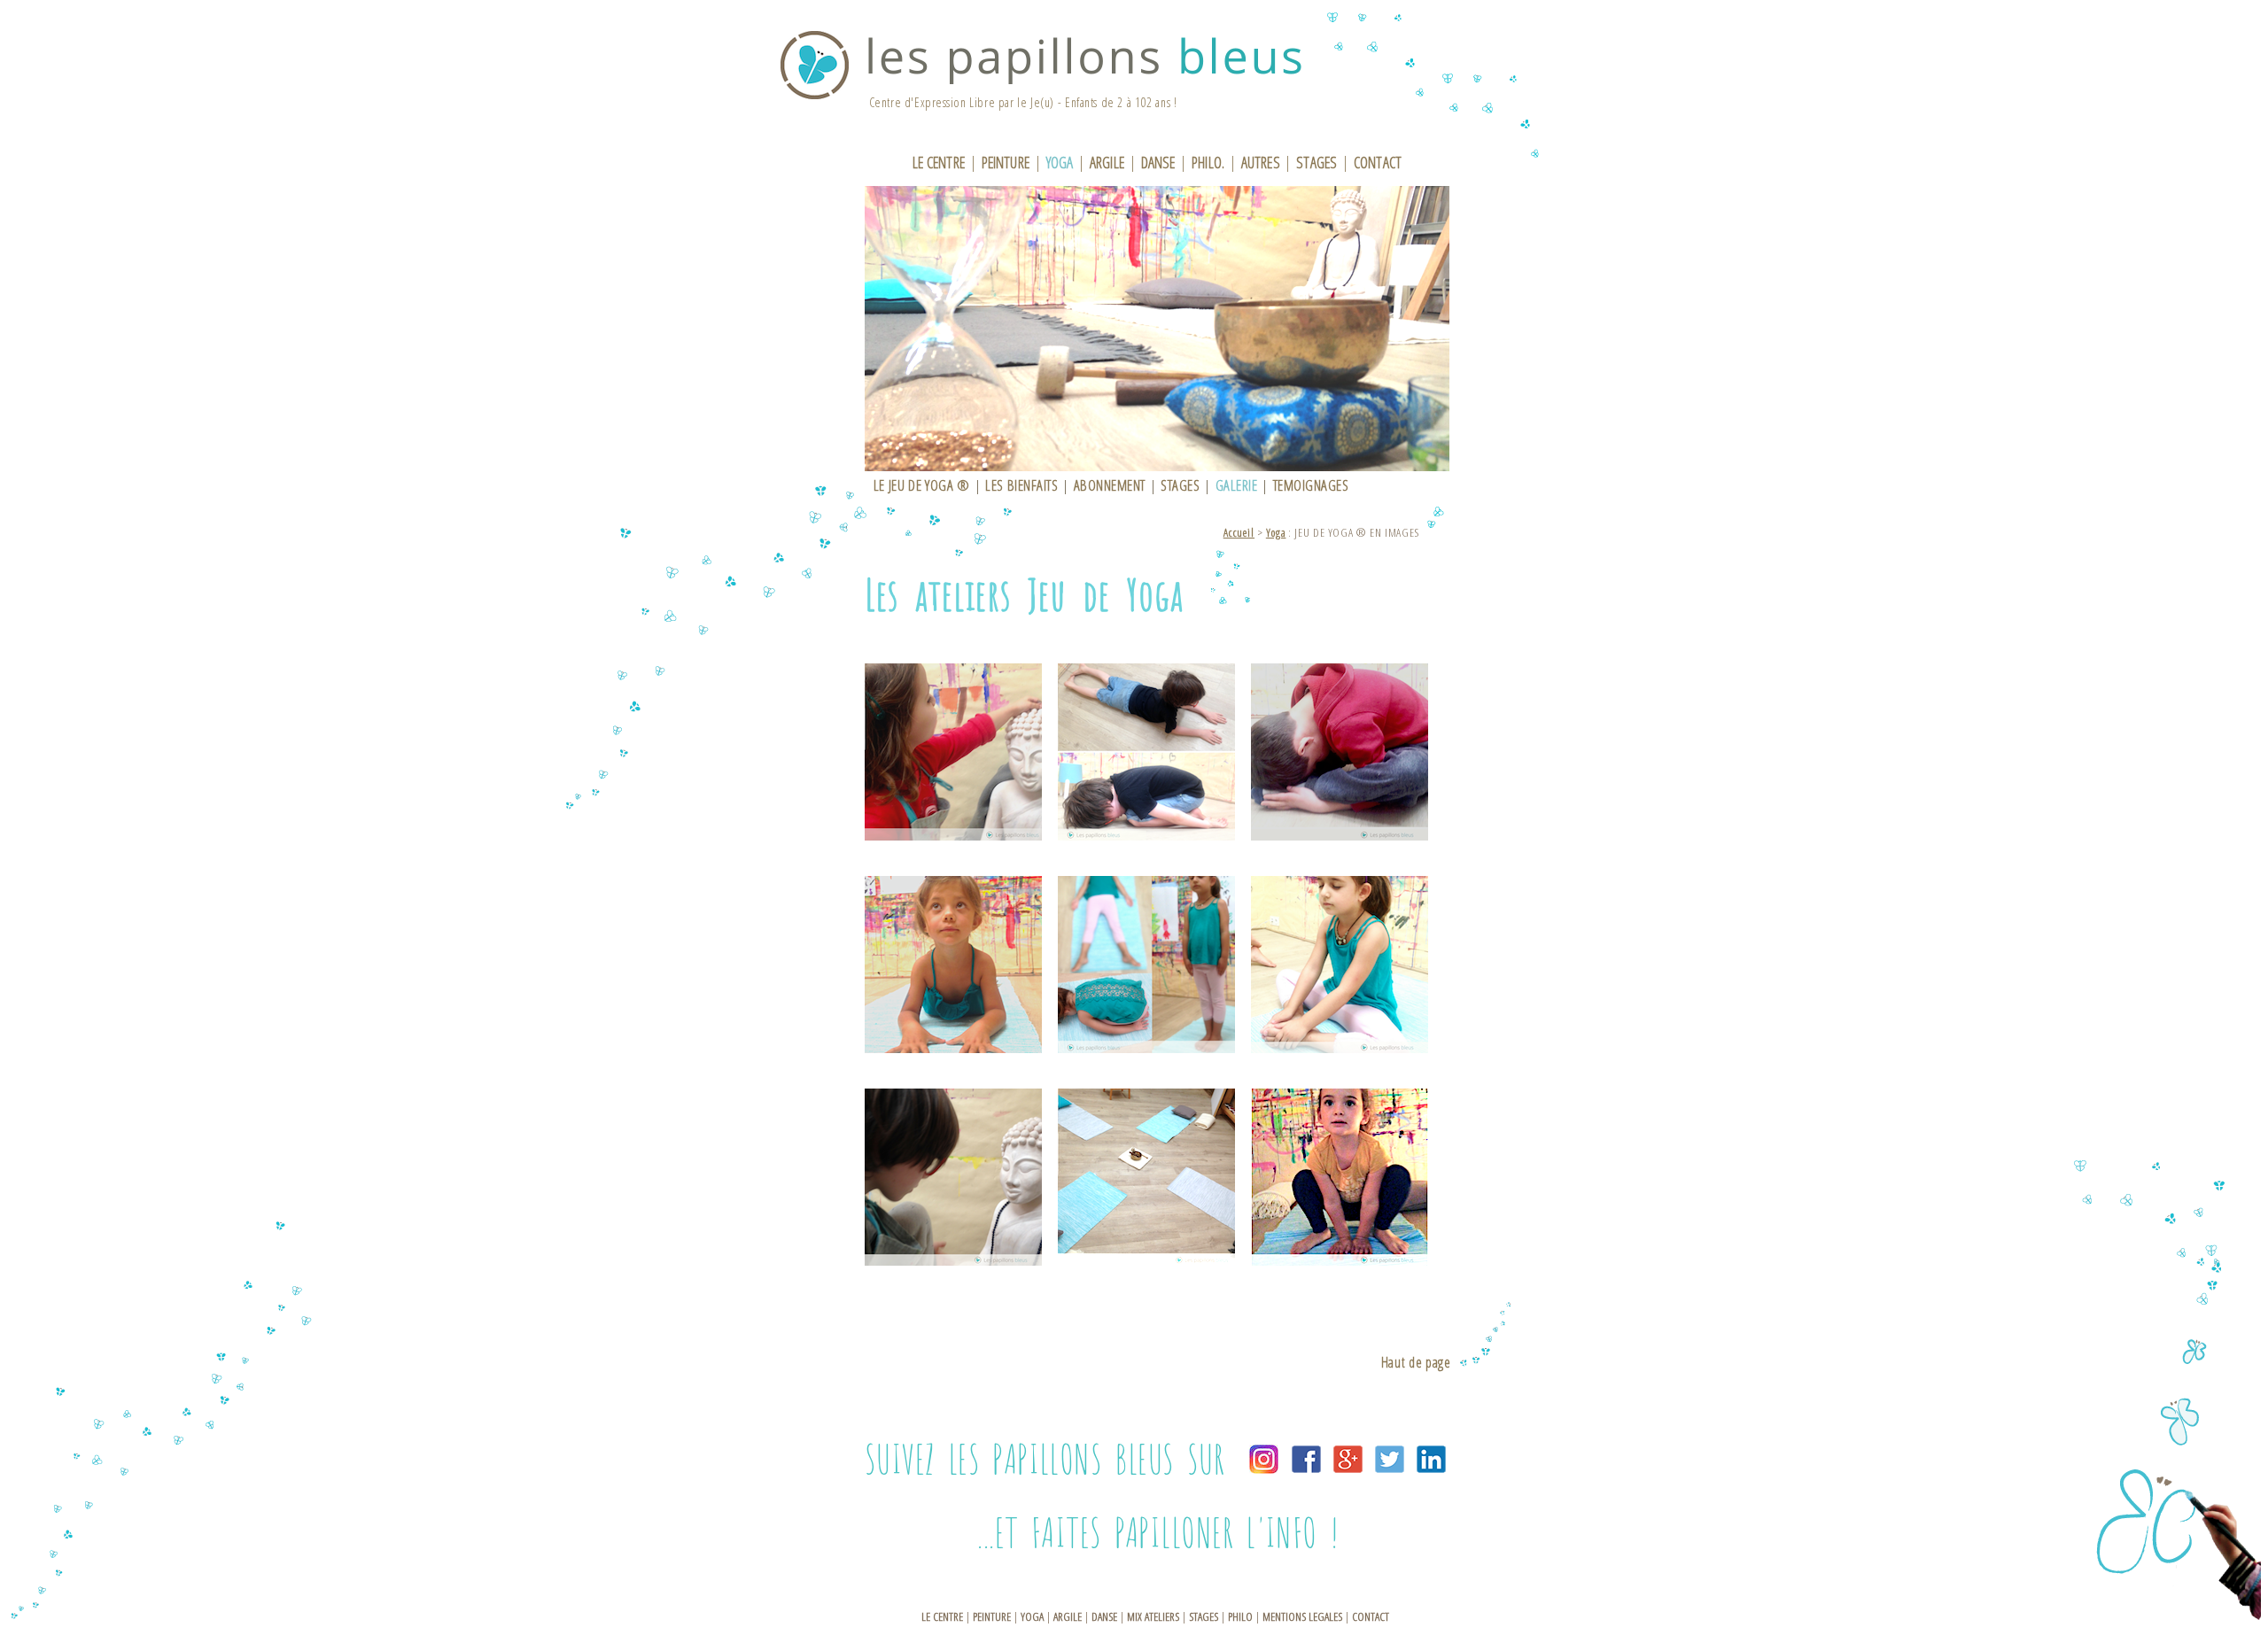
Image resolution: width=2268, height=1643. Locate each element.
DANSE (1158, 162)
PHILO (1240, 1616)
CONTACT (1378, 162)
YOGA (1060, 162)
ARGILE (1107, 162)
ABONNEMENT (1110, 485)
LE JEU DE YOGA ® (922, 485)
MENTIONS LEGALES (1302, 1616)
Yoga (1276, 532)
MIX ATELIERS (1153, 1616)
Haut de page (1416, 1362)
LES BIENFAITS (1021, 485)
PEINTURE (1006, 162)
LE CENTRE (939, 162)
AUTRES (1261, 162)
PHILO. (1208, 162)
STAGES (1317, 162)
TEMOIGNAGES (1311, 485)
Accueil (1239, 532)
